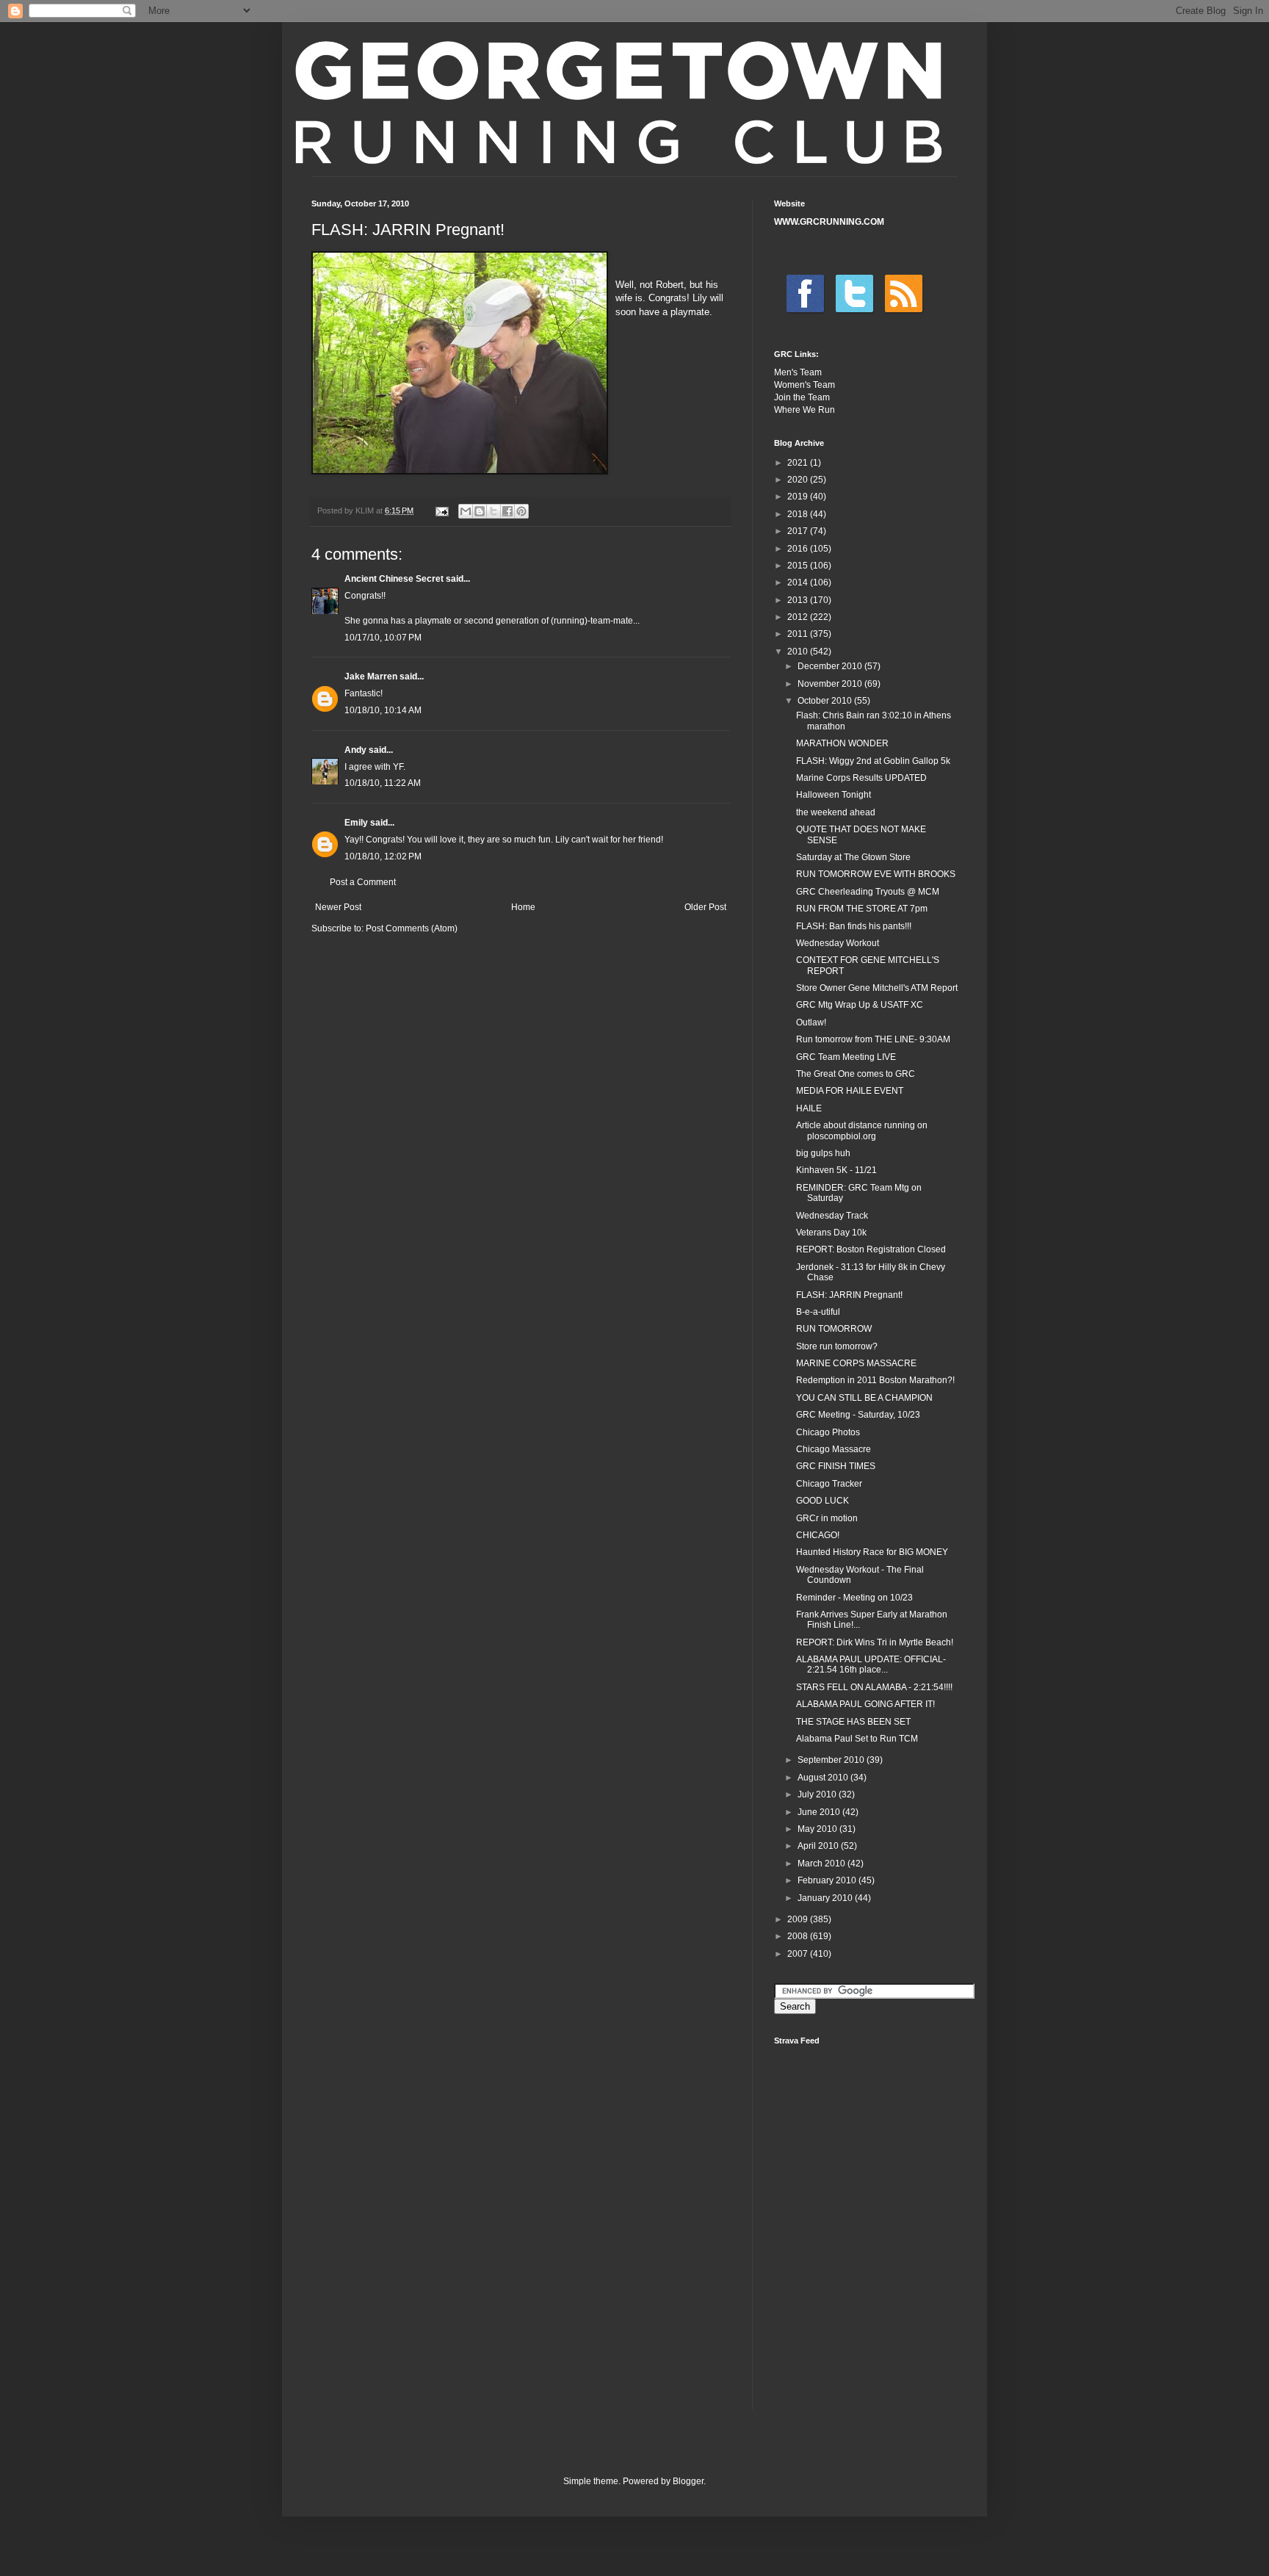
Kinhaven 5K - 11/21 (836, 1170)
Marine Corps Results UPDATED (861, 778)
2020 (799, 480)
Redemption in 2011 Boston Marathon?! (875, 1380)
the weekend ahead (836, 812)
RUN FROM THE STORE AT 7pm (862, 909)
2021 (799, 463)
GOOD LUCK (822, 1501)
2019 (799, 497)
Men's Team (798, 372)
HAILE (809, 1108)
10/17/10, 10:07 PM (383, 638)
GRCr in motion (827, 1518)
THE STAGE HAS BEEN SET (853, 1722)
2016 (799, 549)
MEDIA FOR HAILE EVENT (850, 1091)
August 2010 (824, 1778)
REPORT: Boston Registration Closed (871, 1249)
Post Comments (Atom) (412, 928)
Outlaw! (811, 1022)
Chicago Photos (828, 1432)
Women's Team (805, 385)
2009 (799, 1919)
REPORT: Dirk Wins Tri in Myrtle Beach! (875, 1642)
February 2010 (828, 1880)
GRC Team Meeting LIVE (846, 1057)
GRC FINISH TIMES (836, 1466)
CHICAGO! (818, 1535)
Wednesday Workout (838, 943)
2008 (799, 1936)
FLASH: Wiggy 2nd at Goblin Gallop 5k (873, 761)
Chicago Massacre (834, 1449)
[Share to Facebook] (507, 511)
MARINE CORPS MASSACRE (856, 1363)
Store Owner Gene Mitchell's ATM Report (877, 988)
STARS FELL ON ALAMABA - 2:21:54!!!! (874, 1687)
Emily (356, 823)
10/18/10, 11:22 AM (383, 783)
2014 (799, 582)
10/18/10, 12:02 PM (383, 856)
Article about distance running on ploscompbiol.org (862, 1130)
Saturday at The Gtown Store (853, 857)
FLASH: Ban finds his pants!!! (854, 926)
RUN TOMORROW (834, 1329)
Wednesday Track (832, 1216)
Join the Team (802, 397)
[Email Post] (441, 510)
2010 (799, 652)
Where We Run (805, 410)
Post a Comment (363, 882)
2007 (799, 1954)
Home (523, 907)
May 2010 (818, 1829)
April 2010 (819, 1846)
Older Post (705, 907)
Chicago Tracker (829, 1484)
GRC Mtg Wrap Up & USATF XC (860, 1005)
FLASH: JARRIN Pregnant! (849, 1295)
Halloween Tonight (834, 795)
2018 (799, 514)
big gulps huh (823, 1153)
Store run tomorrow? (837, 1346)
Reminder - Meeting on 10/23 (854, 1598)
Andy (355, 750)
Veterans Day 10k (831, 1233)
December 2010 (831, 666)
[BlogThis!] (480, 511)
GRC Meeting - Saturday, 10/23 (858, 1415)
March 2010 (822, 1864)
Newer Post (338, 907)
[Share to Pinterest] (521, 511)
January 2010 (826, 1898)
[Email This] (466, 511)
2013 (799, 600)
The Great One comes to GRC (856, 1074)
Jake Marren (371, 677)
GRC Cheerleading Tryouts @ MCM (868, 892)
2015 (799, 566)
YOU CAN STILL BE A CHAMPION (864, 1398)
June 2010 (820, 1812)
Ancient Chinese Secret (394, 579)
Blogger (688, 2481)
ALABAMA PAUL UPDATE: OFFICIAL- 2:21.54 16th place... (871, 1664)
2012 (799, 617)
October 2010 (826, 701)
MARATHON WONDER (842, 743)
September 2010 (832, 1760)
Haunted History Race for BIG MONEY (872, 1552)
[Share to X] (493, 511)
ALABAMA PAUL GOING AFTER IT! (865, 1704)
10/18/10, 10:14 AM (383, 710)
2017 (799, 531)
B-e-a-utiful (818, 1312)
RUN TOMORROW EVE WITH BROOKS (876, 874)
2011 (799, 634)
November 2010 (831, 684)
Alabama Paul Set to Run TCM (857, 1739)
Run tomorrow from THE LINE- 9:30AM (873, 1039)
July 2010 (818, 1794)
